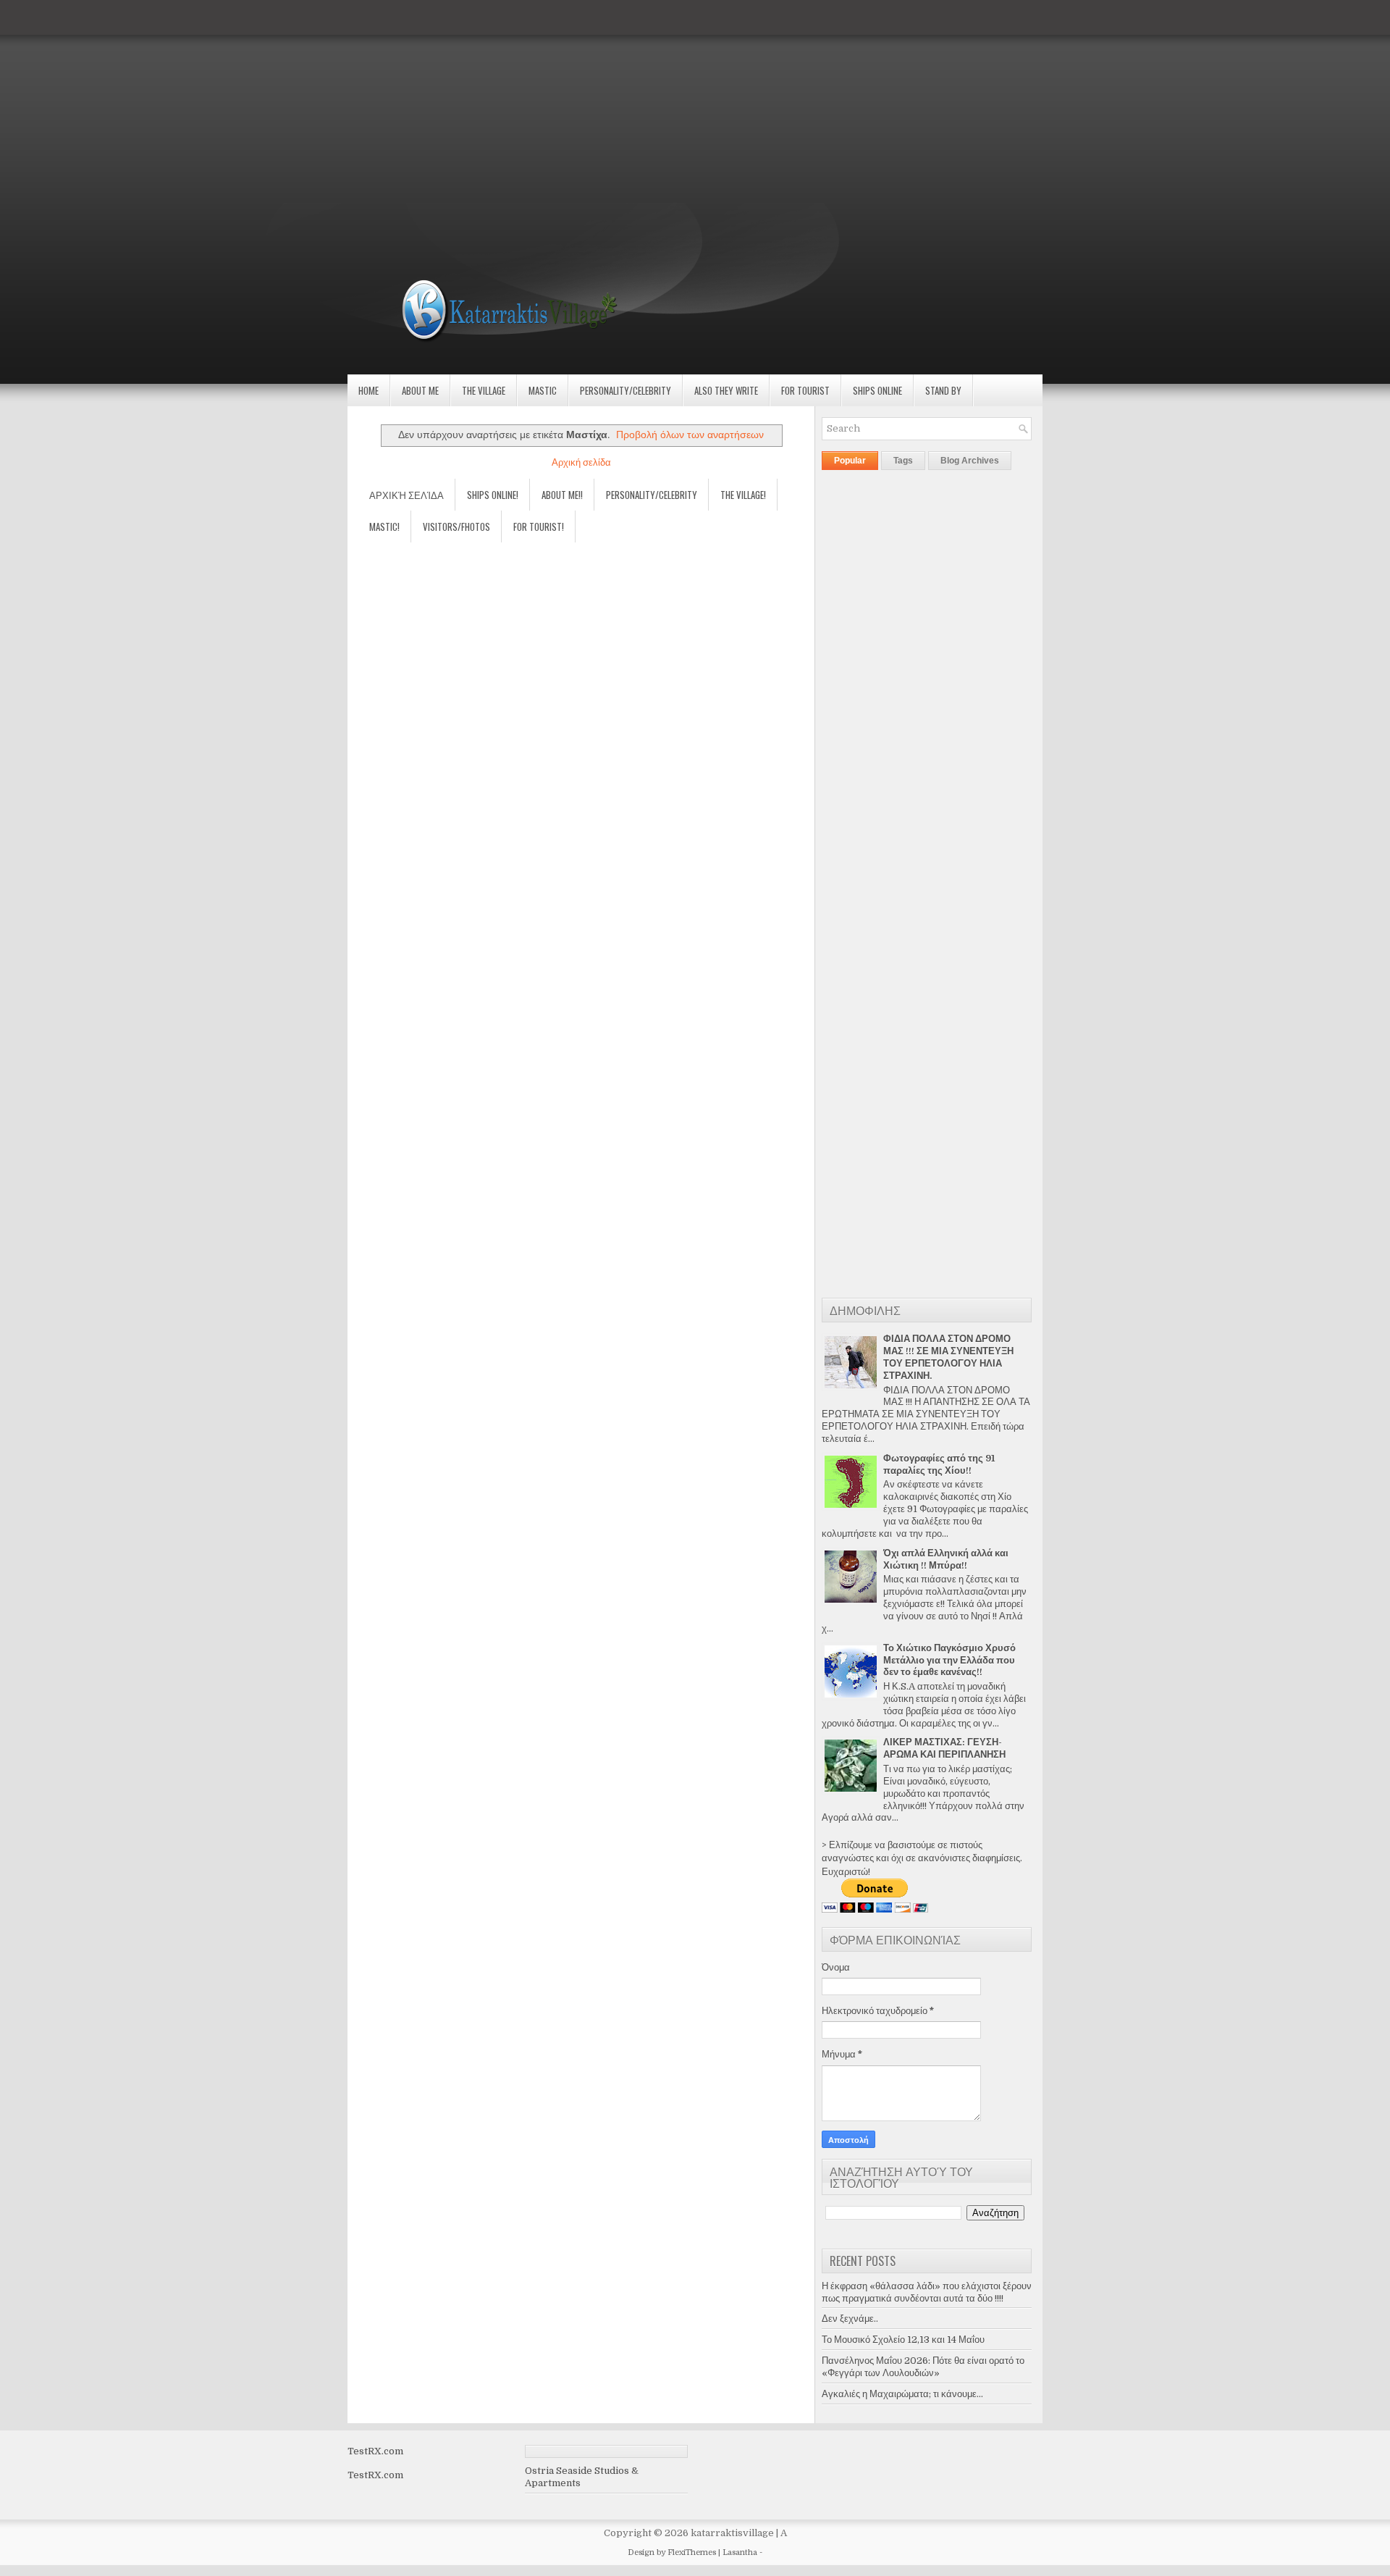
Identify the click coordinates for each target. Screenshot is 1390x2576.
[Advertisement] (434, 101)
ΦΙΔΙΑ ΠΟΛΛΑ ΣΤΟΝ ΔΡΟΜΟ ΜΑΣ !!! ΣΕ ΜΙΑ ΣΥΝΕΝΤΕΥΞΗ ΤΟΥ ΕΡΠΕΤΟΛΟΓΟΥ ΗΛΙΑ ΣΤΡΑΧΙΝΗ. (948, 1357)
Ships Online (877, 390)
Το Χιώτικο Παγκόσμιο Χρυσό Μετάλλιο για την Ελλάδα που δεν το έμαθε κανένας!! (949, 1660)
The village (484, 390)
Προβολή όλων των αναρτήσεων (690, 435)
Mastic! (384, 526)
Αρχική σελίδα (581, 462)
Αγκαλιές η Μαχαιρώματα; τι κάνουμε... (902, 2394)
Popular (850, 461)
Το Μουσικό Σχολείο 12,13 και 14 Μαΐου (903, 2340)
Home (368, 390)
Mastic (543, 390)
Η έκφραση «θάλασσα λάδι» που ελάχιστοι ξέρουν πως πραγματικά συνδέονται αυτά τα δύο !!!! (927, 2292)
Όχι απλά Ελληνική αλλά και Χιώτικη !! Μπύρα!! (946, 1559)
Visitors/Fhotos (456, 526)
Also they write (726, 390)
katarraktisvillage (732, 2533)
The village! (743, 495)
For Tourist (805, 390)
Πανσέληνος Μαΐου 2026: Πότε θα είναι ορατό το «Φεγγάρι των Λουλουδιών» (923, 2367)
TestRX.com (375, 2451)
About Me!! (562, 495)
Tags (903, 461)
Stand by (943, 390)
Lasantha (740, 2552)
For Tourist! (539, 526)
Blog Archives (970, 461)
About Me (420, 390)
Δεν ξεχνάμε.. (850, 2319)
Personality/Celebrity (625, 390)
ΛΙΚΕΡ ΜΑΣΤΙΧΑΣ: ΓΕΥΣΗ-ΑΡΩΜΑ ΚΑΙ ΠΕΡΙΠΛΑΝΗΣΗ (944, 1748)
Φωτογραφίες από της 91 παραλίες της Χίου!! (939, 1464)
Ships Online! (493, 495)
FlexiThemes (692, 2552)
